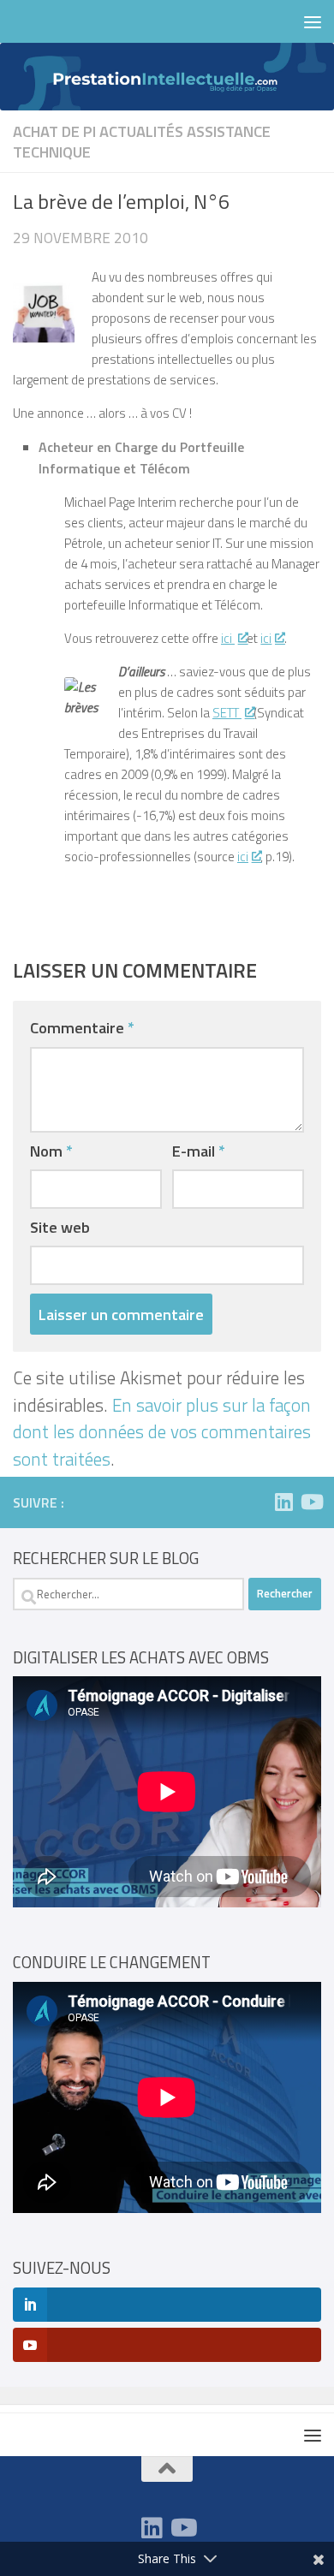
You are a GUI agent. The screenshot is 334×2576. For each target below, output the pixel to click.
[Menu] (313, 21)
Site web (60, 1227)
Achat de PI (54, 131)
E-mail (199, 1151)
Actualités (141, 131)
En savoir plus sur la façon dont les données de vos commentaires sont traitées (162, 1432)
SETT (227, 713)
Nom (51, 1151)
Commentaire (82, 1027)
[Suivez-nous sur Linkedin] (283, 1502)
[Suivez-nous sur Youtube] (311, 1502)
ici (228, 638)
